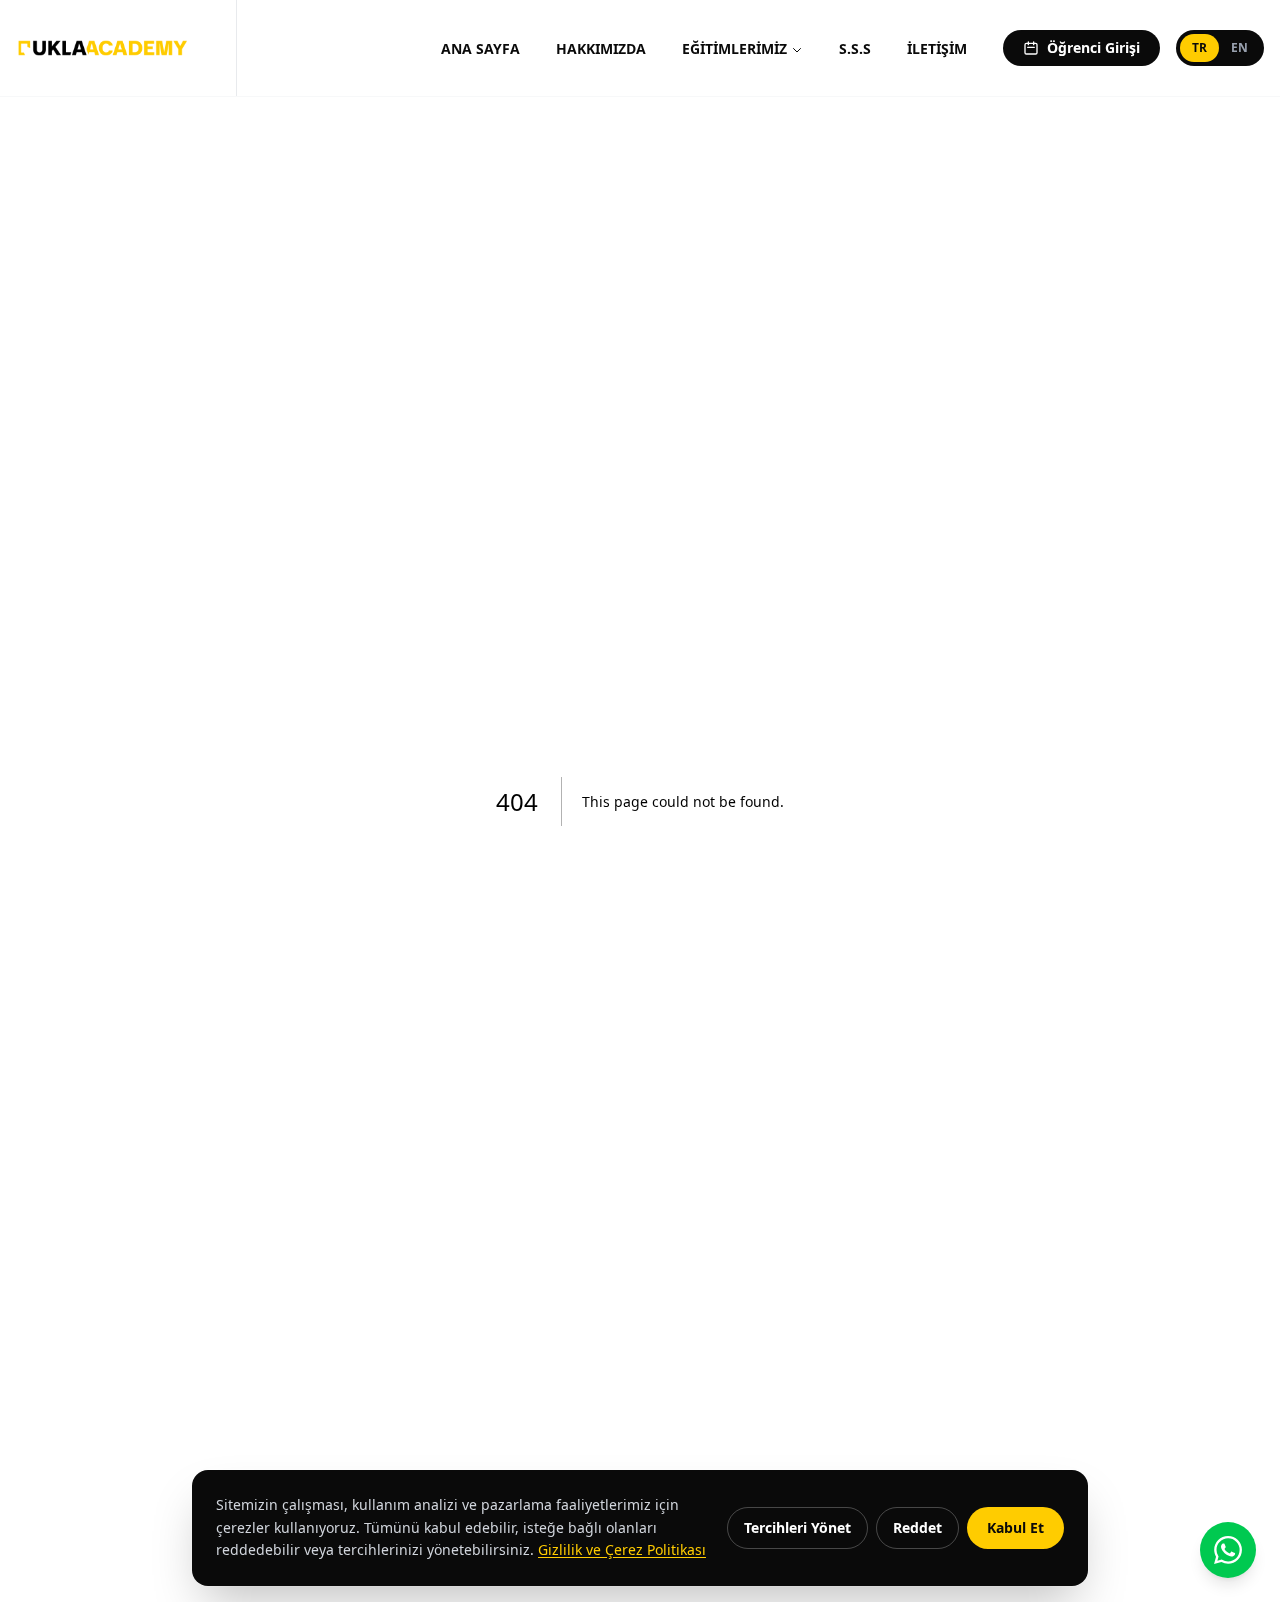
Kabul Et (1015, 1527)
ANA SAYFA (480, 48)
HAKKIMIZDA (601, 48)
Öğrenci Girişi (1093, 47)
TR (1199, 47)
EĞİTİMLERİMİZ (734, 48)
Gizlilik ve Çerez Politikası (622, 1549)
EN (1239, 47)
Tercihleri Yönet (797, 1527)
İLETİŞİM (937, 48)
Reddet (917, 1527)
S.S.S (855, 48)
